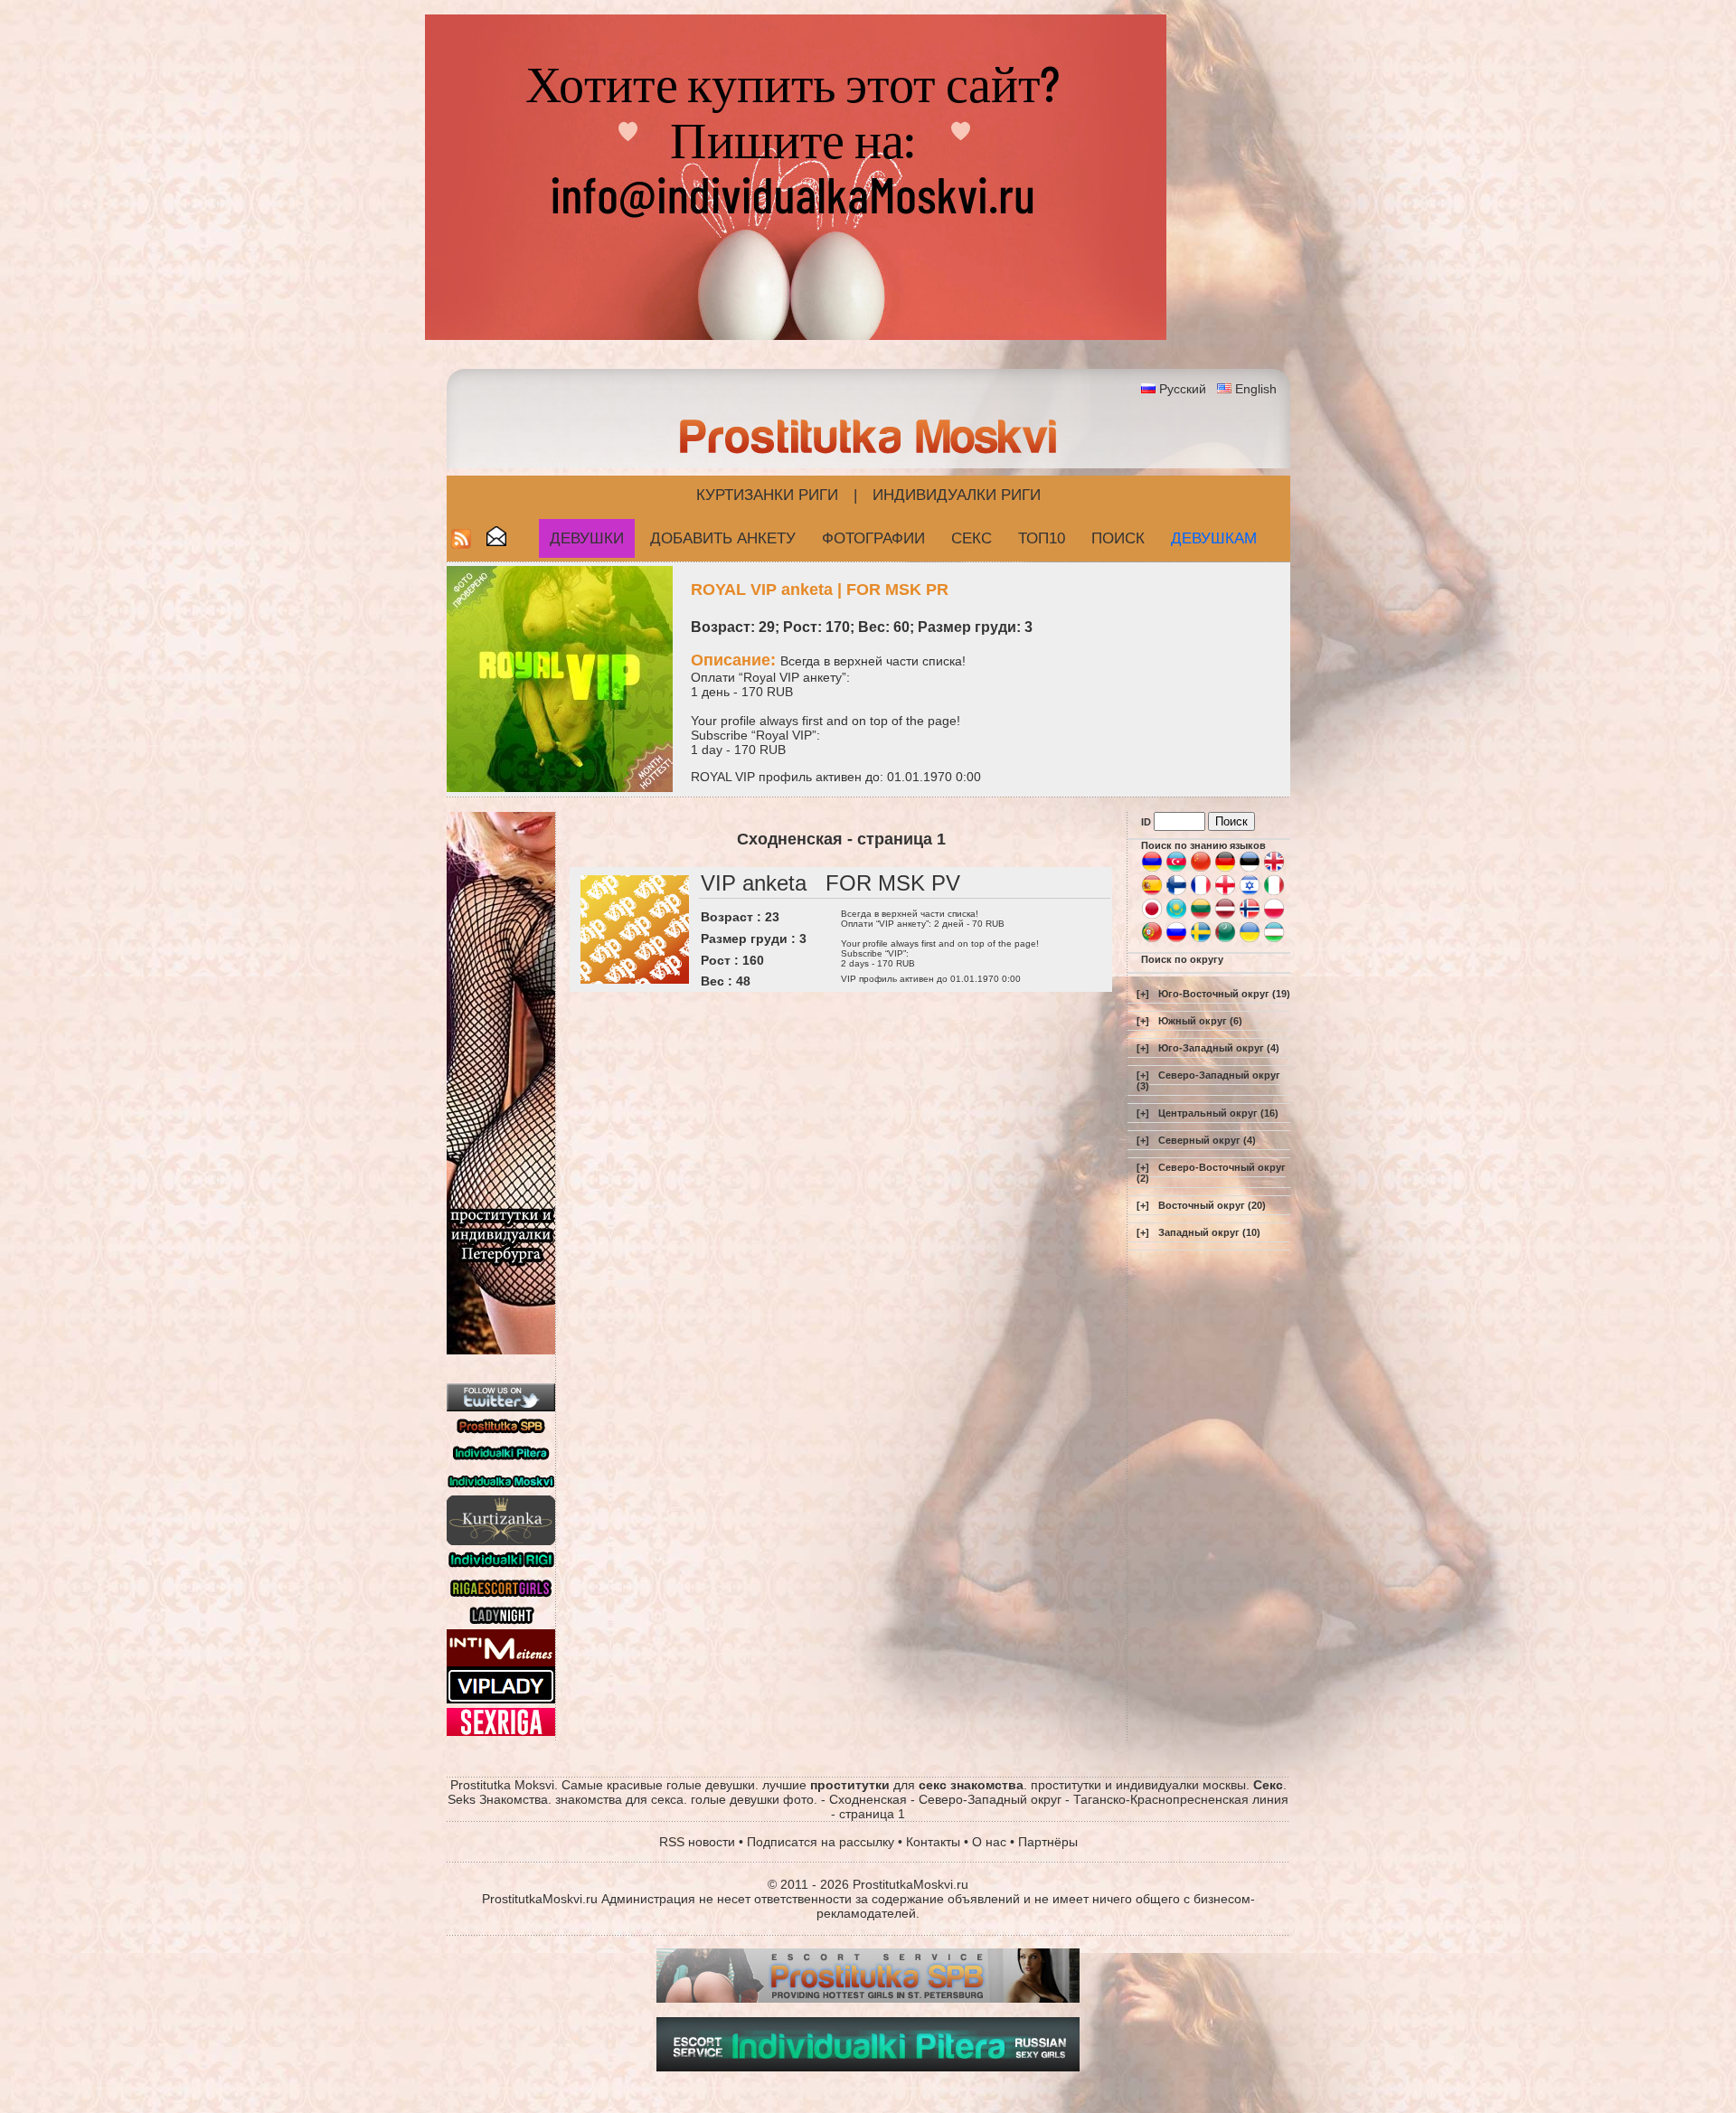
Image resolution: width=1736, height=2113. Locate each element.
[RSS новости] (461, 544)
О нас (989, 1842)
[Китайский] (1201, 869)
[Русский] (1176, 939)
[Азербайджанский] (1176, 869)
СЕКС (972, 538)
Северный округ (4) (1207, 1140)
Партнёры (1048, 1842)
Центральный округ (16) (1218, 1113)
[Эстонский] (1250, 869)
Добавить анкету (723, 538)
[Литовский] (1201, 916)
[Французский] (1201, 892)
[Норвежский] (1250, 916)
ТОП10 (1042, 538)
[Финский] (1176, 892)
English (1256, 389)
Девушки (587, 538)
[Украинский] (1250, 939)
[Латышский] (1225, 916)
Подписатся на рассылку (821, 1842)
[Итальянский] (1274, 892)
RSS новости (697, 1842)
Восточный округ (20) (1212, 1205)
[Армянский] (1152, 869)
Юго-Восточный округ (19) (1224, 994)
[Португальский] (1152, 939)
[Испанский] (1152, 892)
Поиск (1118, 538)
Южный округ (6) (1200, 1021)
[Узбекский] (1274, 939)
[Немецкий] (1225, 869)
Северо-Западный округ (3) (1208, 1080)
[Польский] (1274, 916)
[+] (1143, 994)
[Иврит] (1250, 892)
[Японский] (1152, 916)
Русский (1183, 389)
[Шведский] (1201, 939)
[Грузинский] (1225, 892)
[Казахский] (1176, 916)
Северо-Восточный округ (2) (1211, 1173)
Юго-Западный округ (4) (1219, 1048)
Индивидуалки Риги (957, 495)
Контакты (933, 1842)
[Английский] (1274, 869)
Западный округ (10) (1209, 1232)
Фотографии (873, 538)
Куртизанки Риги (767, 495)
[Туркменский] (1225, 939)
